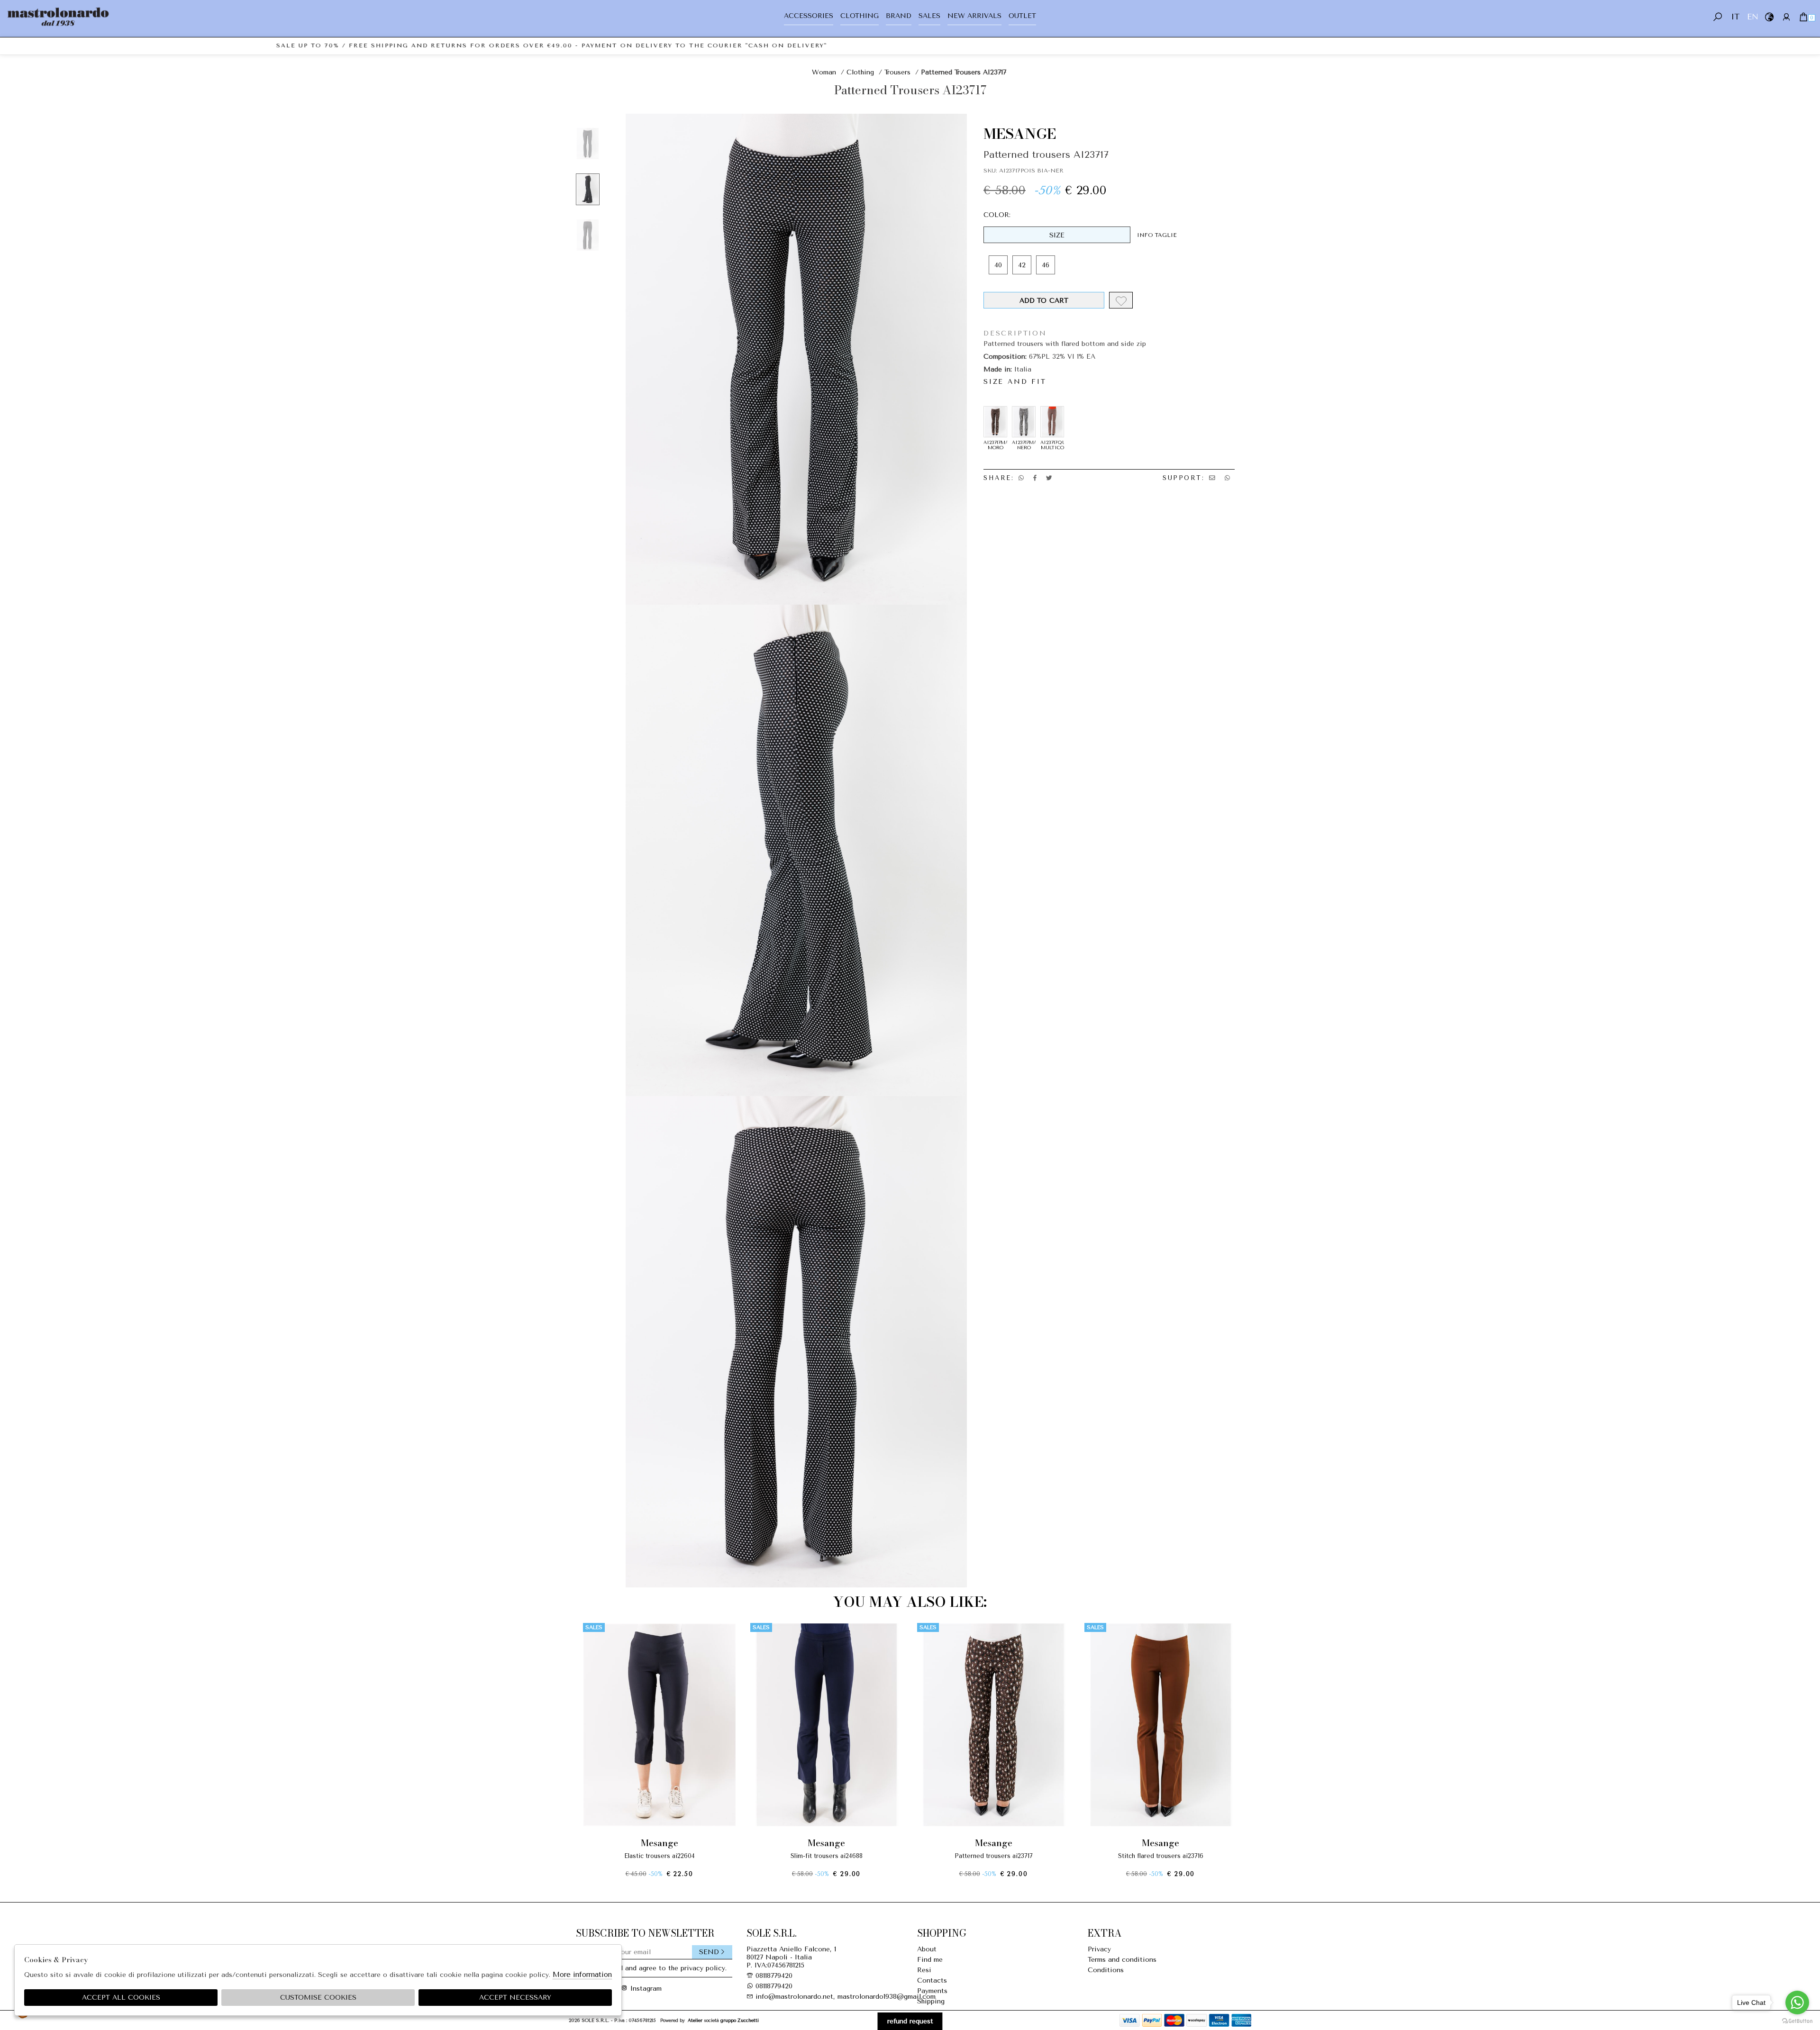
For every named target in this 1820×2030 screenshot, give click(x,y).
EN (1752, 17)
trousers (897, 72)
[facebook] (1035, 478)
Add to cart (1044, 301)
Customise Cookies (318, 1998)
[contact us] (1212, 478)
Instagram (642, 1989)
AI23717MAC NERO (1024, 445)
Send (709, 1952)
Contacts (932, 1980)
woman (824, 72)
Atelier (695, 2020)
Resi (924, 1970)
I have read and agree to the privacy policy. (657, 1968)
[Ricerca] (1718, 17)
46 (1046, 265)
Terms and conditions (1122, 1960)
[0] (1803, 17)
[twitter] (1049, 478)
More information (582, 1975)
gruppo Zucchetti (740, 2020)
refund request (910, 2021)
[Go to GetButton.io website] (1797, 2021)
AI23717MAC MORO (995, 445)
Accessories (809, 16)
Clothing (860, 16)
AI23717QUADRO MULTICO (1052, 445)
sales (929, 16)
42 (1022, 265)
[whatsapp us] (1021, 478)
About (927, 1949)
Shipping (931, 2001)
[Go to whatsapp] (1797, 2003)
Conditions (1106, 1970)
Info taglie (1157, 235)
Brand (899, 16)
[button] (910, 1885)
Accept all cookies (121, 1998)
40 (998, 265)
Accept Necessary (515, 1998)
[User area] (1786, 17)
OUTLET (1022, 16)
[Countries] (1769, 17)
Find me (930, 1960)
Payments (932, 1991)
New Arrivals (974, 16)
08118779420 (774, 1976)
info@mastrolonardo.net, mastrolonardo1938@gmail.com (844, 1997)
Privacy (1099, 1949)
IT (1735, 17)
